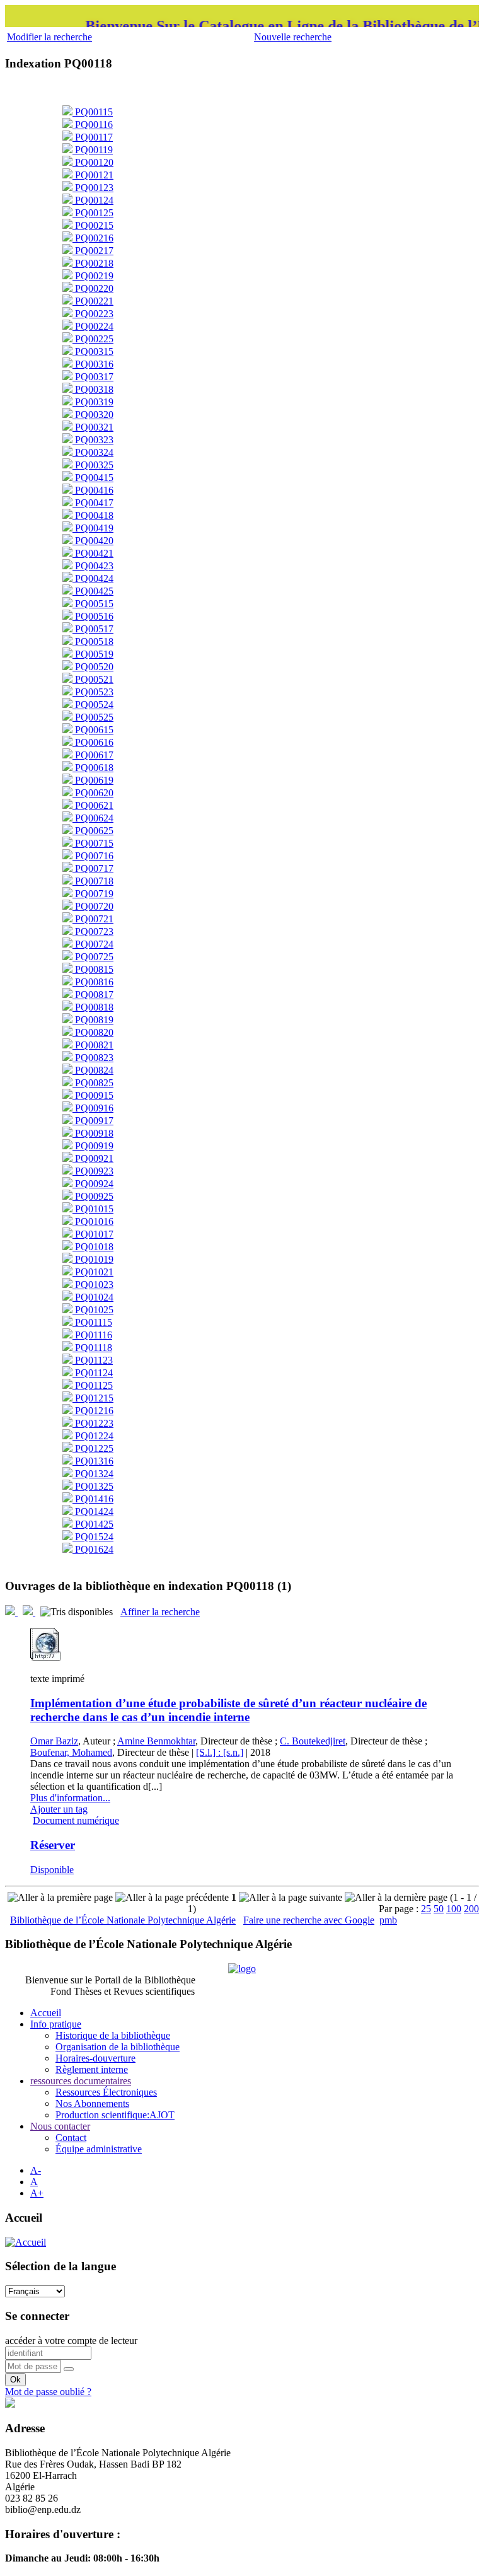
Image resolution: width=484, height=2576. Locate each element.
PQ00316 (93, 364)
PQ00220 (93, 288)
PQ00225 (93, 339)
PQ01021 (93, 1272)
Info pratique (56, 2024)
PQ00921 (93, 1158)
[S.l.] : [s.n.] (220, 1752)
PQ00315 (93, 351)
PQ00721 (93, 919)
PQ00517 (93, 629)
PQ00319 (93, 402)
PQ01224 (93, 1436)
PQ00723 (93, 931)
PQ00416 (93, 490)
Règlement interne (92, 2069)
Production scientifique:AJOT (115, 2115)
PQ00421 (93, 553)
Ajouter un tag (59, 1809)
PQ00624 (93, 818)
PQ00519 (93, 654)
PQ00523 (93, 692)
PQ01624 (93, 1549)
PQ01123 (93, 1360)
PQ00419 (93, 528)
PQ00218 (93, 263)
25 (426, 1909)
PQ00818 (93, 1007)
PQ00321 (93, 427)
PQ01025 (93, 1310)
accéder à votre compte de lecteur (71, 2341)
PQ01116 (92, 1335)
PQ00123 (93, 188)
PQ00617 (93, 755)
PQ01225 (93, 1448)
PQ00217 (93, 251)
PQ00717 (93, 868)
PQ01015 (93, 1209)
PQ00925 (93, 1196)
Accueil (46, 2013)
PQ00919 (93, 1146)
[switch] (69, 2369)
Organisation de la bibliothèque (118, 2047)
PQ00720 (93, 906)
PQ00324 (93, 452)
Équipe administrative (99, 2149)
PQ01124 (93, 1373)
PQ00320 (93, 415)
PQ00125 (93, 213)
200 (471, 1909)
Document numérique (76, 1820)
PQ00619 (93, 780)
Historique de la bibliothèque (113, 2035)
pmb (388, 1920)
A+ (37, 2193)
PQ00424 (93, 578)
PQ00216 (93, 238)
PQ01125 (93, 1385)
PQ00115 (93, 112)
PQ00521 (93, 679)
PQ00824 (93, 1070)
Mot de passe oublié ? (48, 2392)
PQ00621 (93, 805)
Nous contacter (60, 2126)
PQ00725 (93, 957)
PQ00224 (93, 326)
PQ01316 (93, 1461)
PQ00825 (93, 1083)
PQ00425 (93, 591)
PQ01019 (93, 1259)
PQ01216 (93, 1411)
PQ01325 (93, 1486)
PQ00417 (93, 503)
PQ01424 (93, 1511)
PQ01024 (93, 1297)
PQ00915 (93, 1095)
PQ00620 (93, 793)
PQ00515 (93, 604)
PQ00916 (93, 1108)
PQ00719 (93, 894)
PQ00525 (93, 717)
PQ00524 (93, 705)
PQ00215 (93, 225)
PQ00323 (93, 440)
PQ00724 (93, 944)
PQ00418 (93, 515)
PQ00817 (93, 995)
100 (454, 1909)
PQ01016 (93, 1221)
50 (439, 1909)
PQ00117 (93, 137)
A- (36, 2170)
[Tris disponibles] (78, 1612)
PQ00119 (93, 150)
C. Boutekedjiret (313, 1741)
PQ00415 (93, 478)
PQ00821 (93, 1045)
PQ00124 (93, 200)
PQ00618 (93, 768)
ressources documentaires (81, 2081)
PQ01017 (93, 1234)
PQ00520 (93, 667)
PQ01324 (93, 1474)
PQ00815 (93, 969)
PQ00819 (93, 1020)
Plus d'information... (70, 1798)
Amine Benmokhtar (156, 1741)
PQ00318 (93, 389)
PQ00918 (93, 1133)
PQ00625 (93, 831)
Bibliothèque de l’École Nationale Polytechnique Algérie (123, 1920)
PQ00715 (93, 843)
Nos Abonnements (92, 2103)
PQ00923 (93, 1171)
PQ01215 (93, 1398)
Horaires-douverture (95, 2058)
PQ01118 (92, 1348)
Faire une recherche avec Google (309, 1920)
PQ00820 (93, 1032)
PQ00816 (93, 982)
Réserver (53, 1845)
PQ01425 (93, 1524)
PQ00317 (93, 377)
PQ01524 (93, 1537)
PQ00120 (93, 162)
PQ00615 (93, 730)
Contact (71, 2138)
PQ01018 (93, 1247)
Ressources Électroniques (106, 2092)
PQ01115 (92, 1322)
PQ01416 (93, 1499)
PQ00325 (93, 465)
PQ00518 (93, 641)
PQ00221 (93, 301)
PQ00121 (93, 175)
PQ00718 (93, 881)
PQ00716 (93, 856)
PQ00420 (93, 541)
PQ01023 (93, 1285)
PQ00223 (93, 314)
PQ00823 (93, 1058)
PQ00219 (93, 276)
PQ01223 (93, 1423)
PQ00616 (93, 742)
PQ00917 (93, 1121)
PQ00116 (93, 125)
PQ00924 (93, 1184)
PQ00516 (93, 616)
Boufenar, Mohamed (71, 1752)
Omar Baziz (54, 1741)
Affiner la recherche (160, 1612)
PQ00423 (93, 566)
